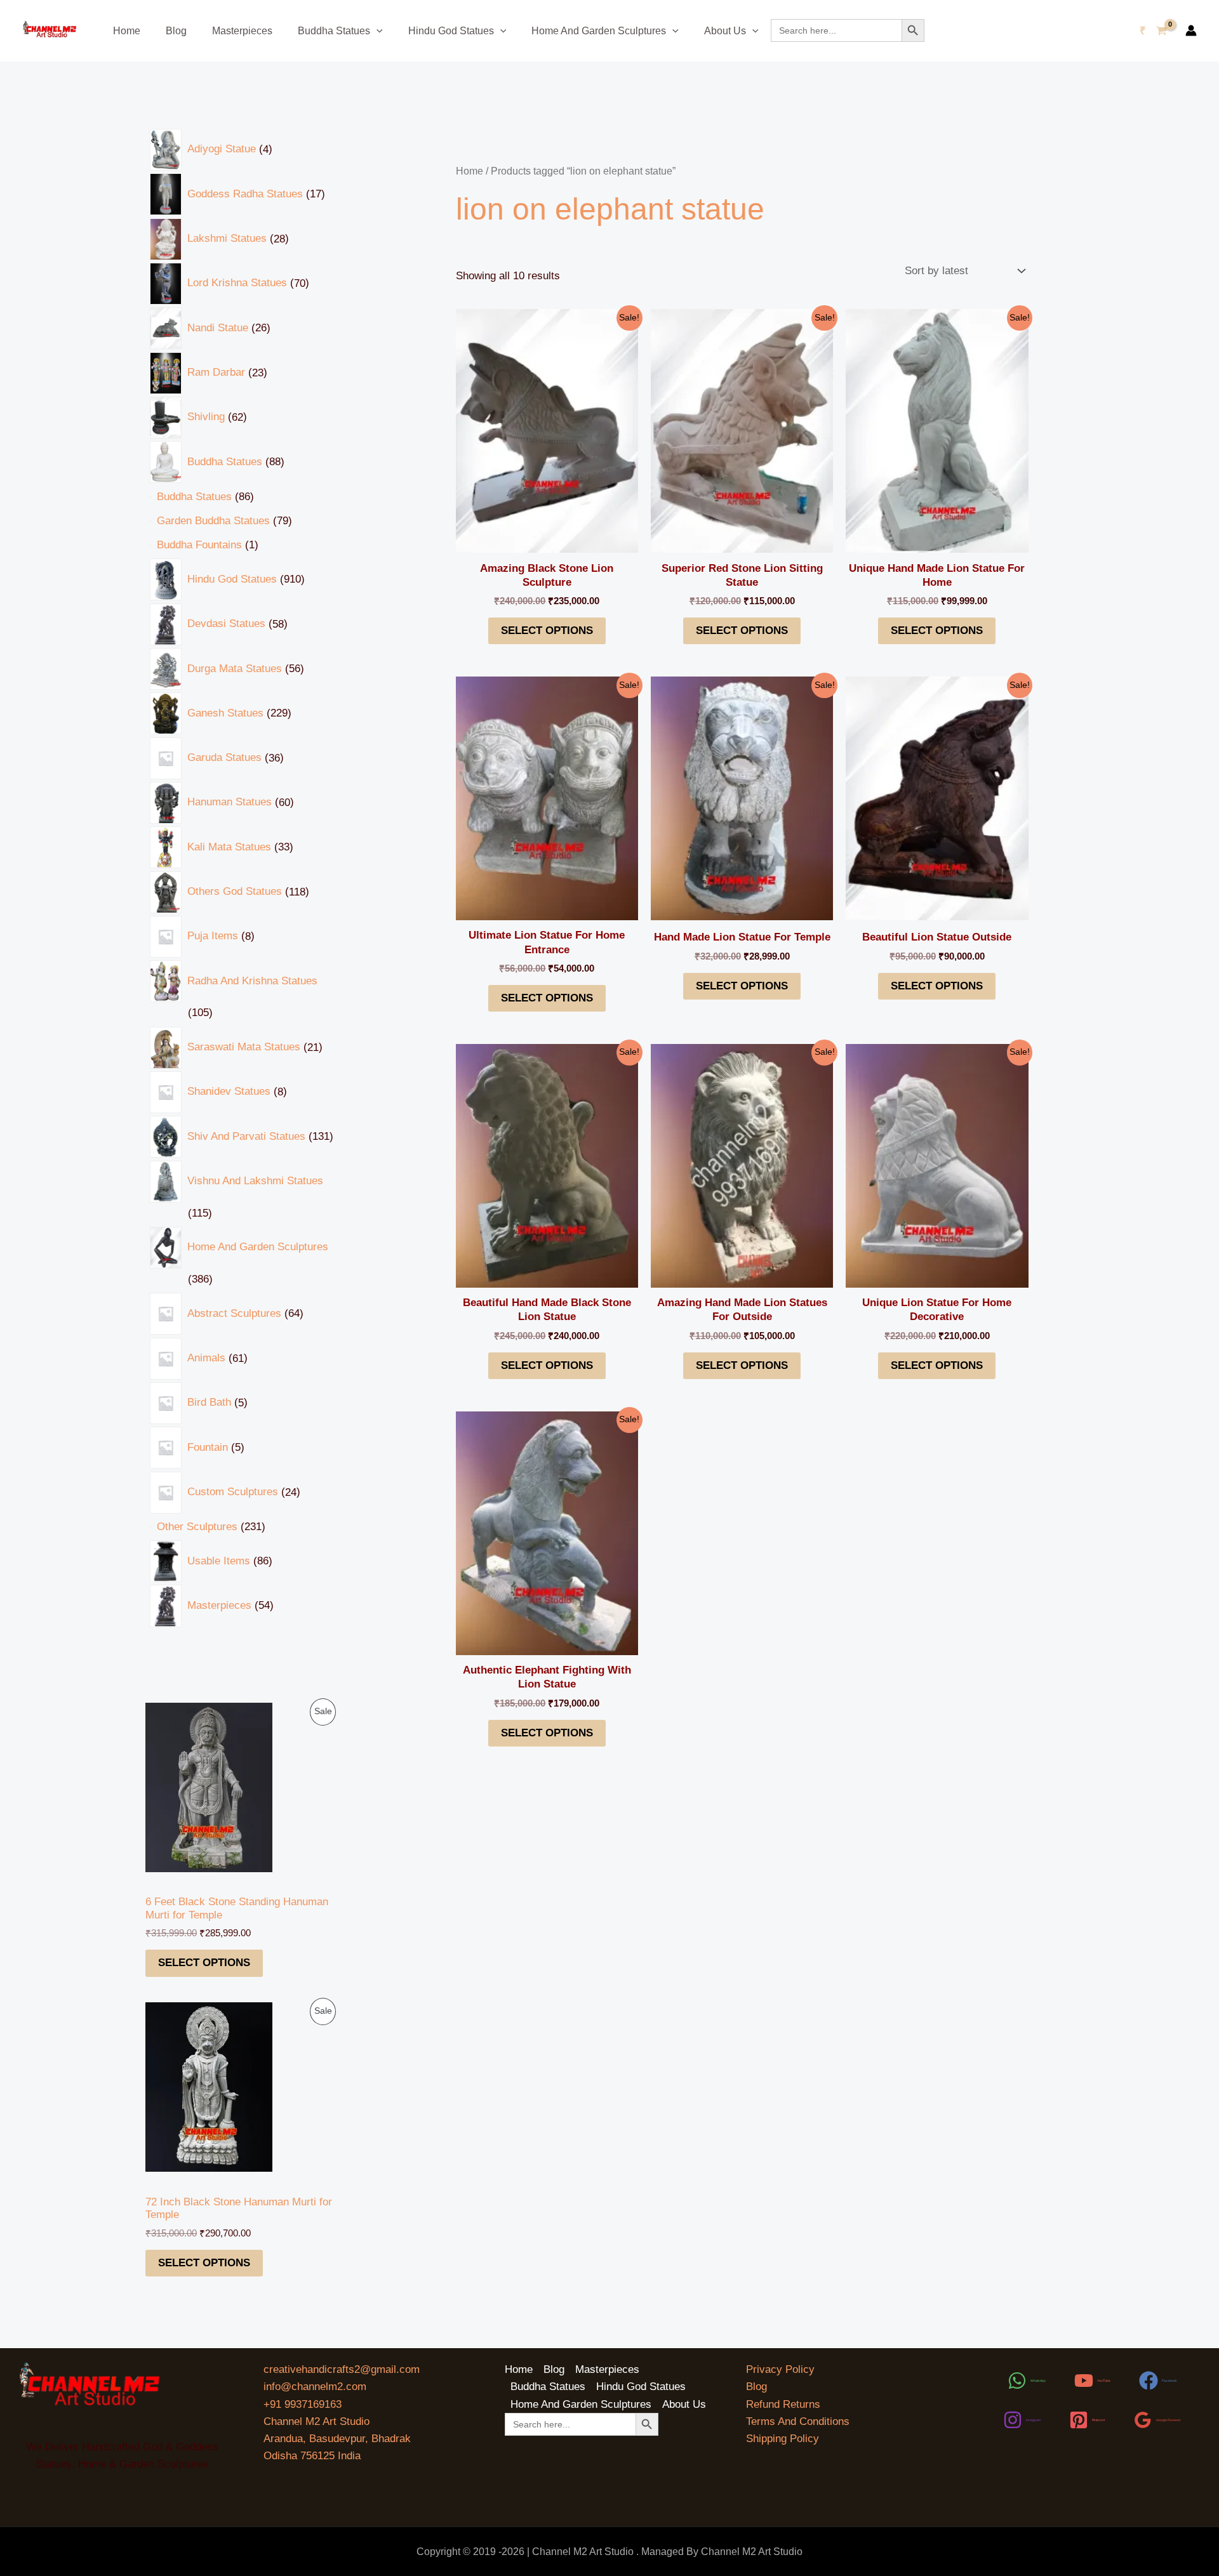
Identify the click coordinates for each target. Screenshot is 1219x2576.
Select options (204, 1963)
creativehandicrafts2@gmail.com (342, 2369)
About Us (725, 31)
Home (127, 31)
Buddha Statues (334, 31)
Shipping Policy (783, 2439)
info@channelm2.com (315, 2387)
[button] (376, 31)
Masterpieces (242, 31)
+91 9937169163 (303, 2404)
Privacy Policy (780, 2369)
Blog (176, 31)
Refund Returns (783, 2404)
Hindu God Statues (451, 31)
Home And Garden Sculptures (599, 31)
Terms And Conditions (798, 2421)
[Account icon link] (1191, 30)
